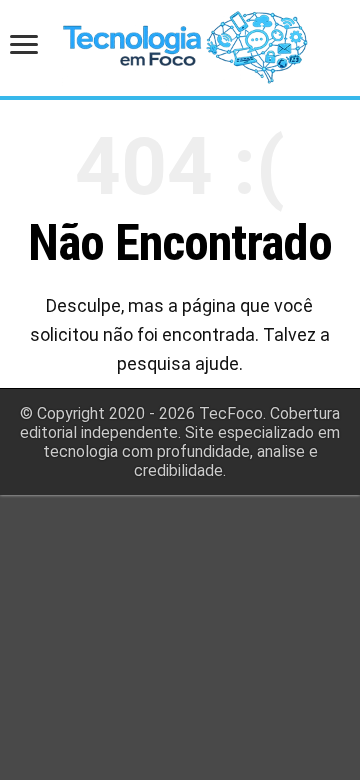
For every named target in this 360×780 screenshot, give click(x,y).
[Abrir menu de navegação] (30, 46)
